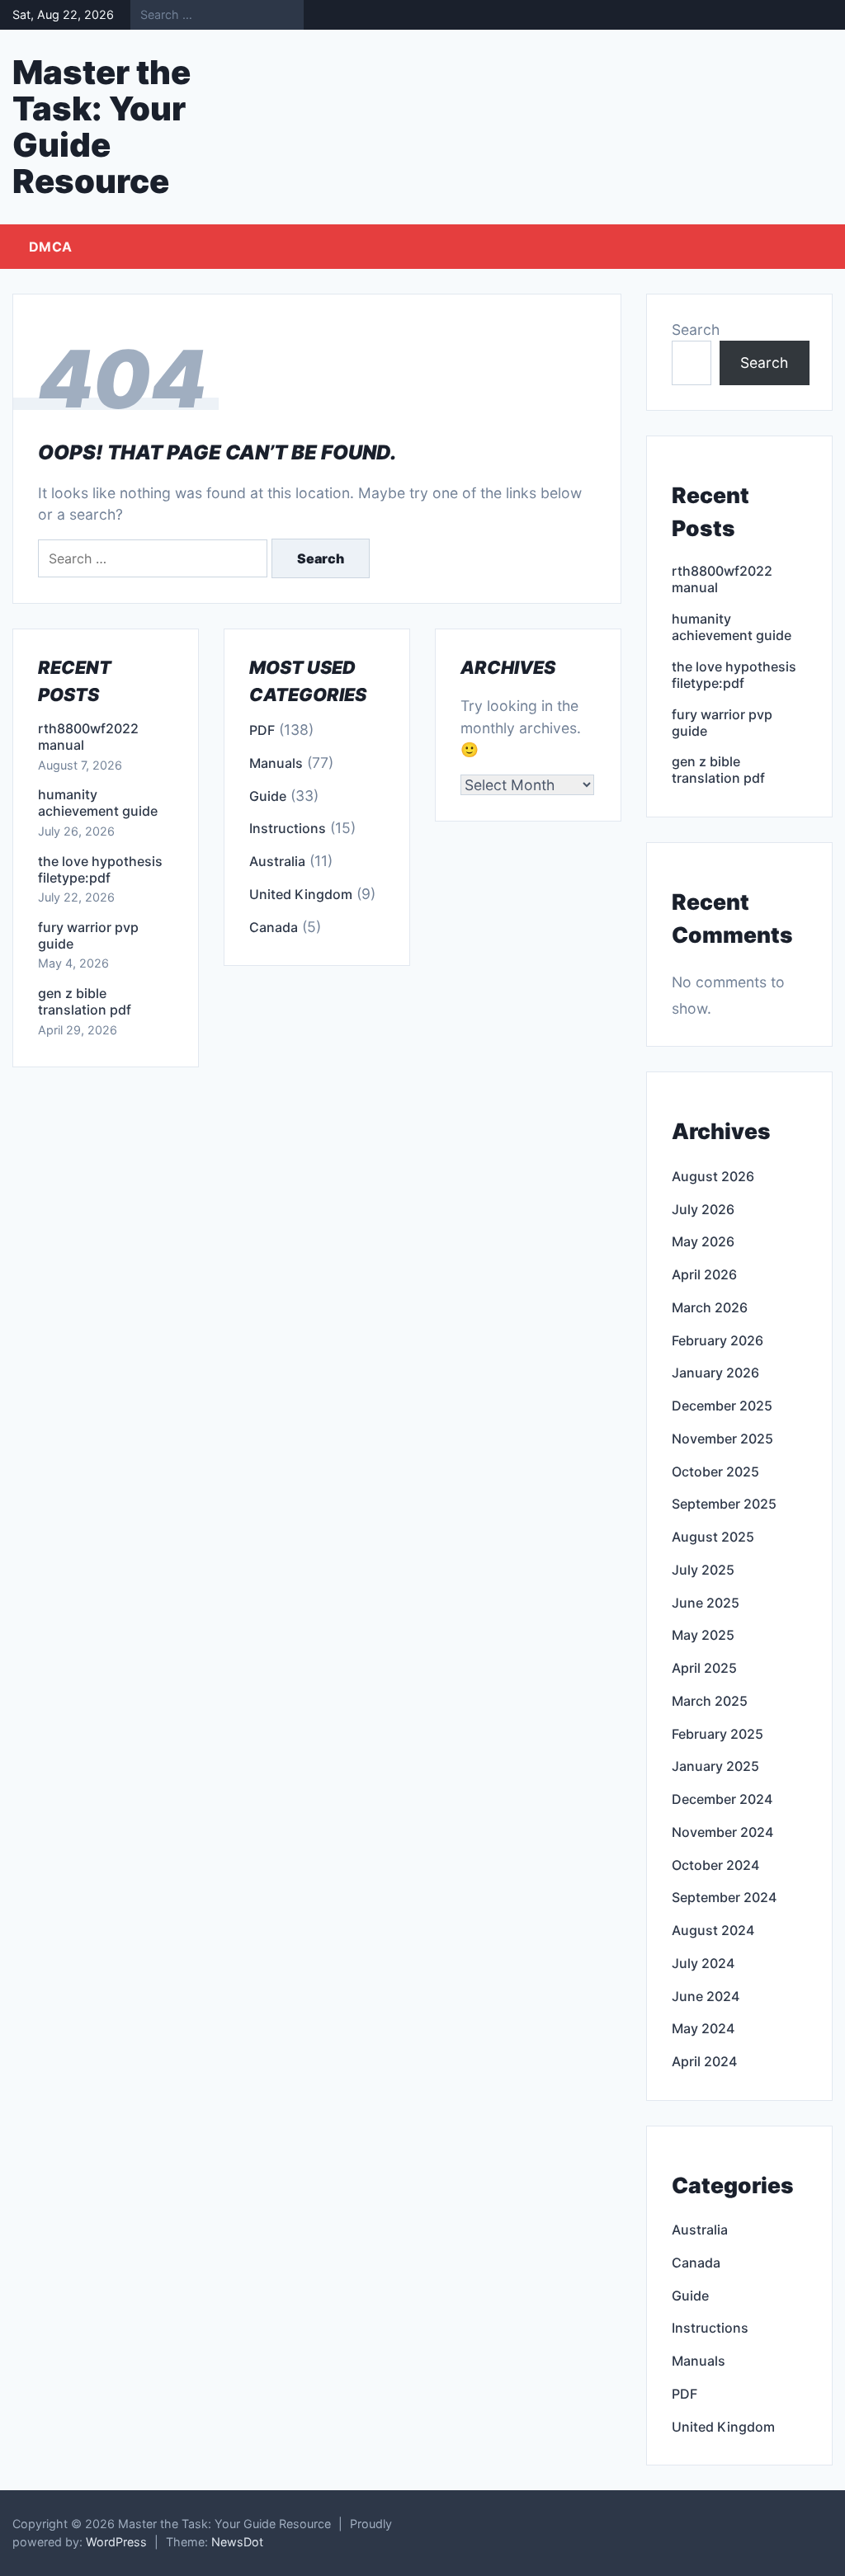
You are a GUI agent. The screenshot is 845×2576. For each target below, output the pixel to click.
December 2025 (722, 1406)
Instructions (288, 828)
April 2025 (704, 1668)
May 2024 (703, 2028)
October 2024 (715, 1865)
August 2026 (713, 1176)
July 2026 (703, 1209)
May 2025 (703, 1635)
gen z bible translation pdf (85, 1001)
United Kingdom (301, 894)
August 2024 (713, 1930)
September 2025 (724, 1504)
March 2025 (710, 1701)
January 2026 (715, 1373)
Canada (274, 927)
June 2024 (706, 1996)
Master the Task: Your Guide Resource (101, 127)
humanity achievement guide (98, 803)
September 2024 (724, 1897)
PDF (262, 730)
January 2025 (715, 1766)
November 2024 (722, 1832)
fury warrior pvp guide (88, 935)
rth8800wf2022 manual (88, 737)
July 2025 (703, 1570)
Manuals (276, 763)
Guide (268, 796)
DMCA (50, 247)
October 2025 (715, 1472)
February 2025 (718, 1734)
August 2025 (713, 1537)
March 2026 (710, 1307)
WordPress (116, 2542)
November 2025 (722, 1439)
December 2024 (722, 1799)
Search (696, 330)
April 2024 (704, 2061)
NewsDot (237, 2542)
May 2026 (703, 1241)
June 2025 (706, 1603)
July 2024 (703, 1963)
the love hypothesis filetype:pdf (100, 869)
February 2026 (718, 1340)
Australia (277, 861)
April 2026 (704, 1274)
